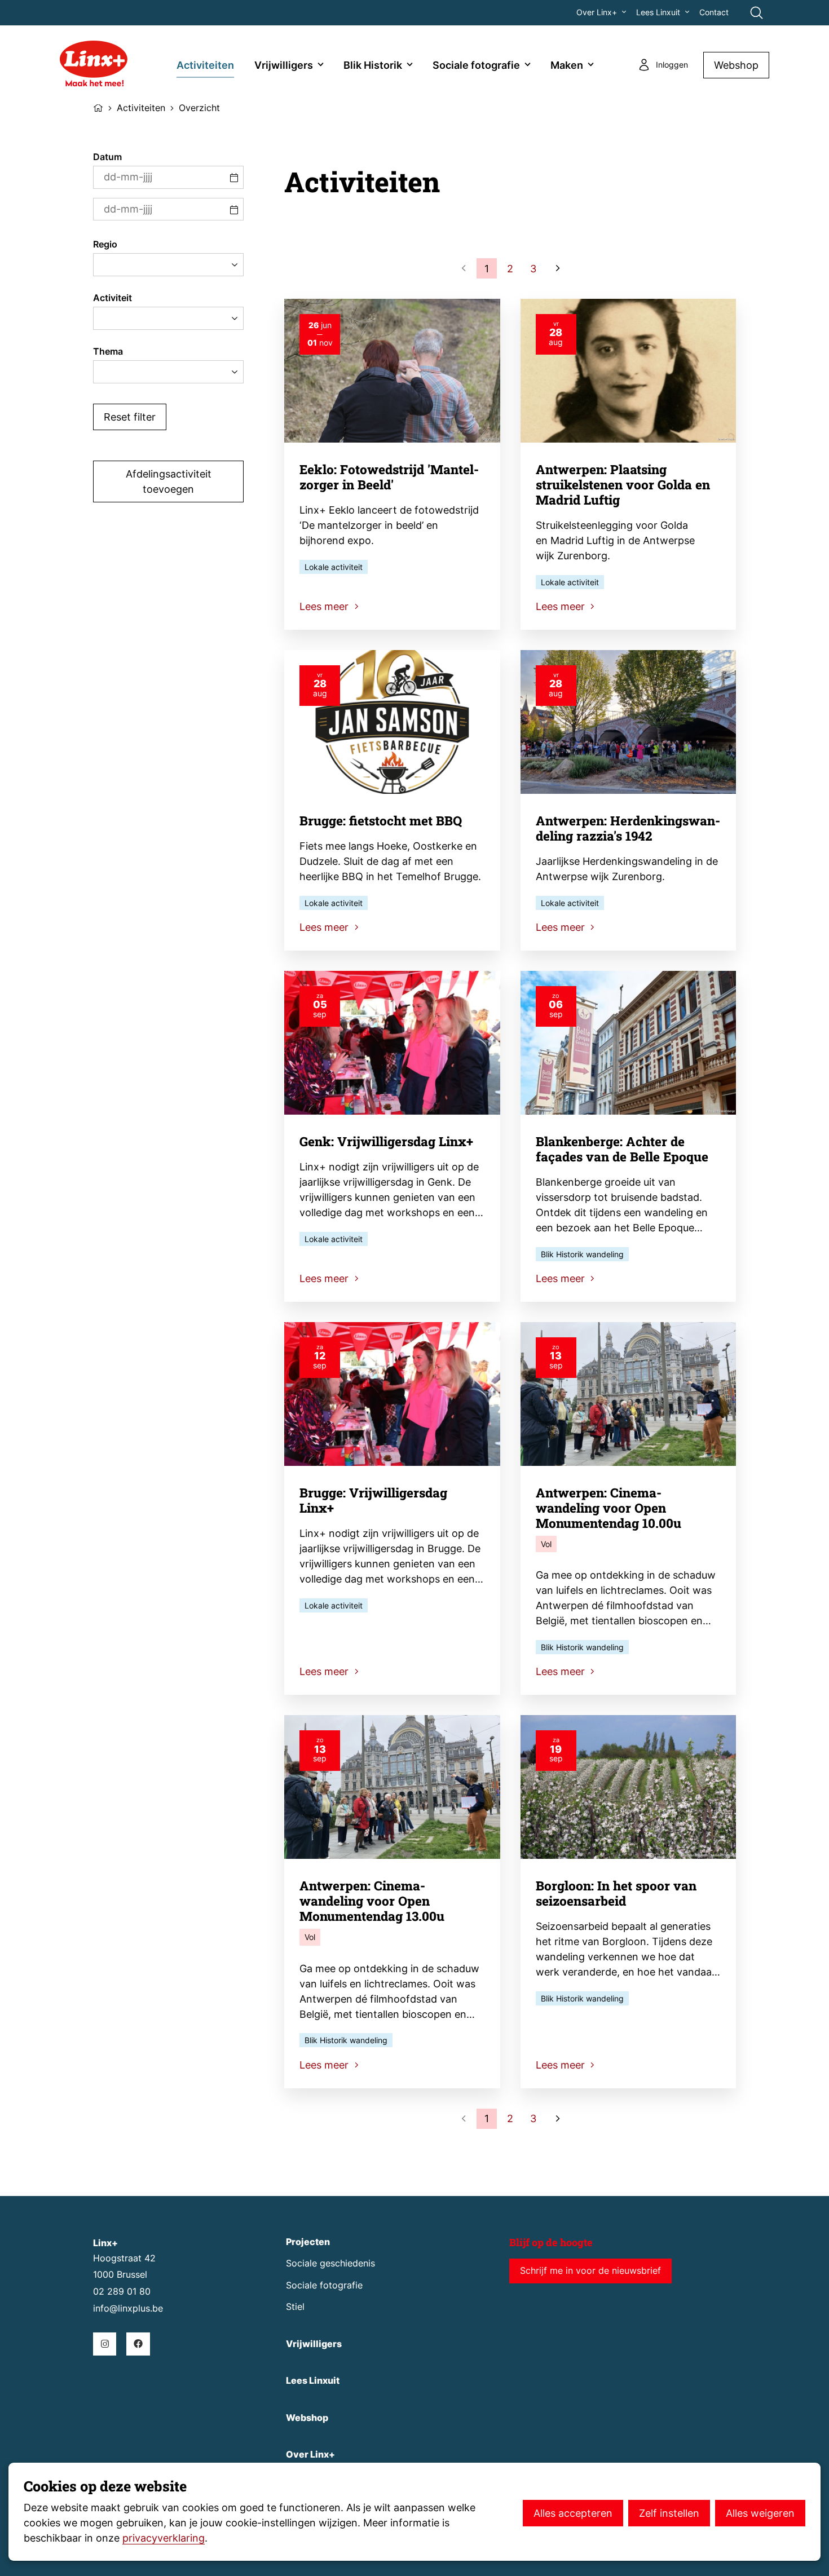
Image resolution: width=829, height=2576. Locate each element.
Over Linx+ (597, 12)
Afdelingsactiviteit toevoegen (169, 481)
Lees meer (325, 606)
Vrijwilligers (284, 65)
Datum (107, 157)
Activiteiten (205, 65)
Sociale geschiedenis (330, 2263)
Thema (108, 352)
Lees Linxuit (658, 12)
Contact (714, 12)
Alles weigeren (760, 2513)
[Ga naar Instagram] (105, 2344)
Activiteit (113, 298)
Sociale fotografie (476, 65)
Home (98, 107)
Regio (105, 244)
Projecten (308, 2242)
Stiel (295, 2307)
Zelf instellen (669, 2513)
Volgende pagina (557, 268)
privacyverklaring (164, 2538)
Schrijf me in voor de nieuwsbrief (590, 2271)
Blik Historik (373, 65)
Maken (567, 65)
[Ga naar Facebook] (138, 2344)
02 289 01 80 (122, 2292)
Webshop (736, 65)
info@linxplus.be (128, 2308)
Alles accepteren (573, 2513)
